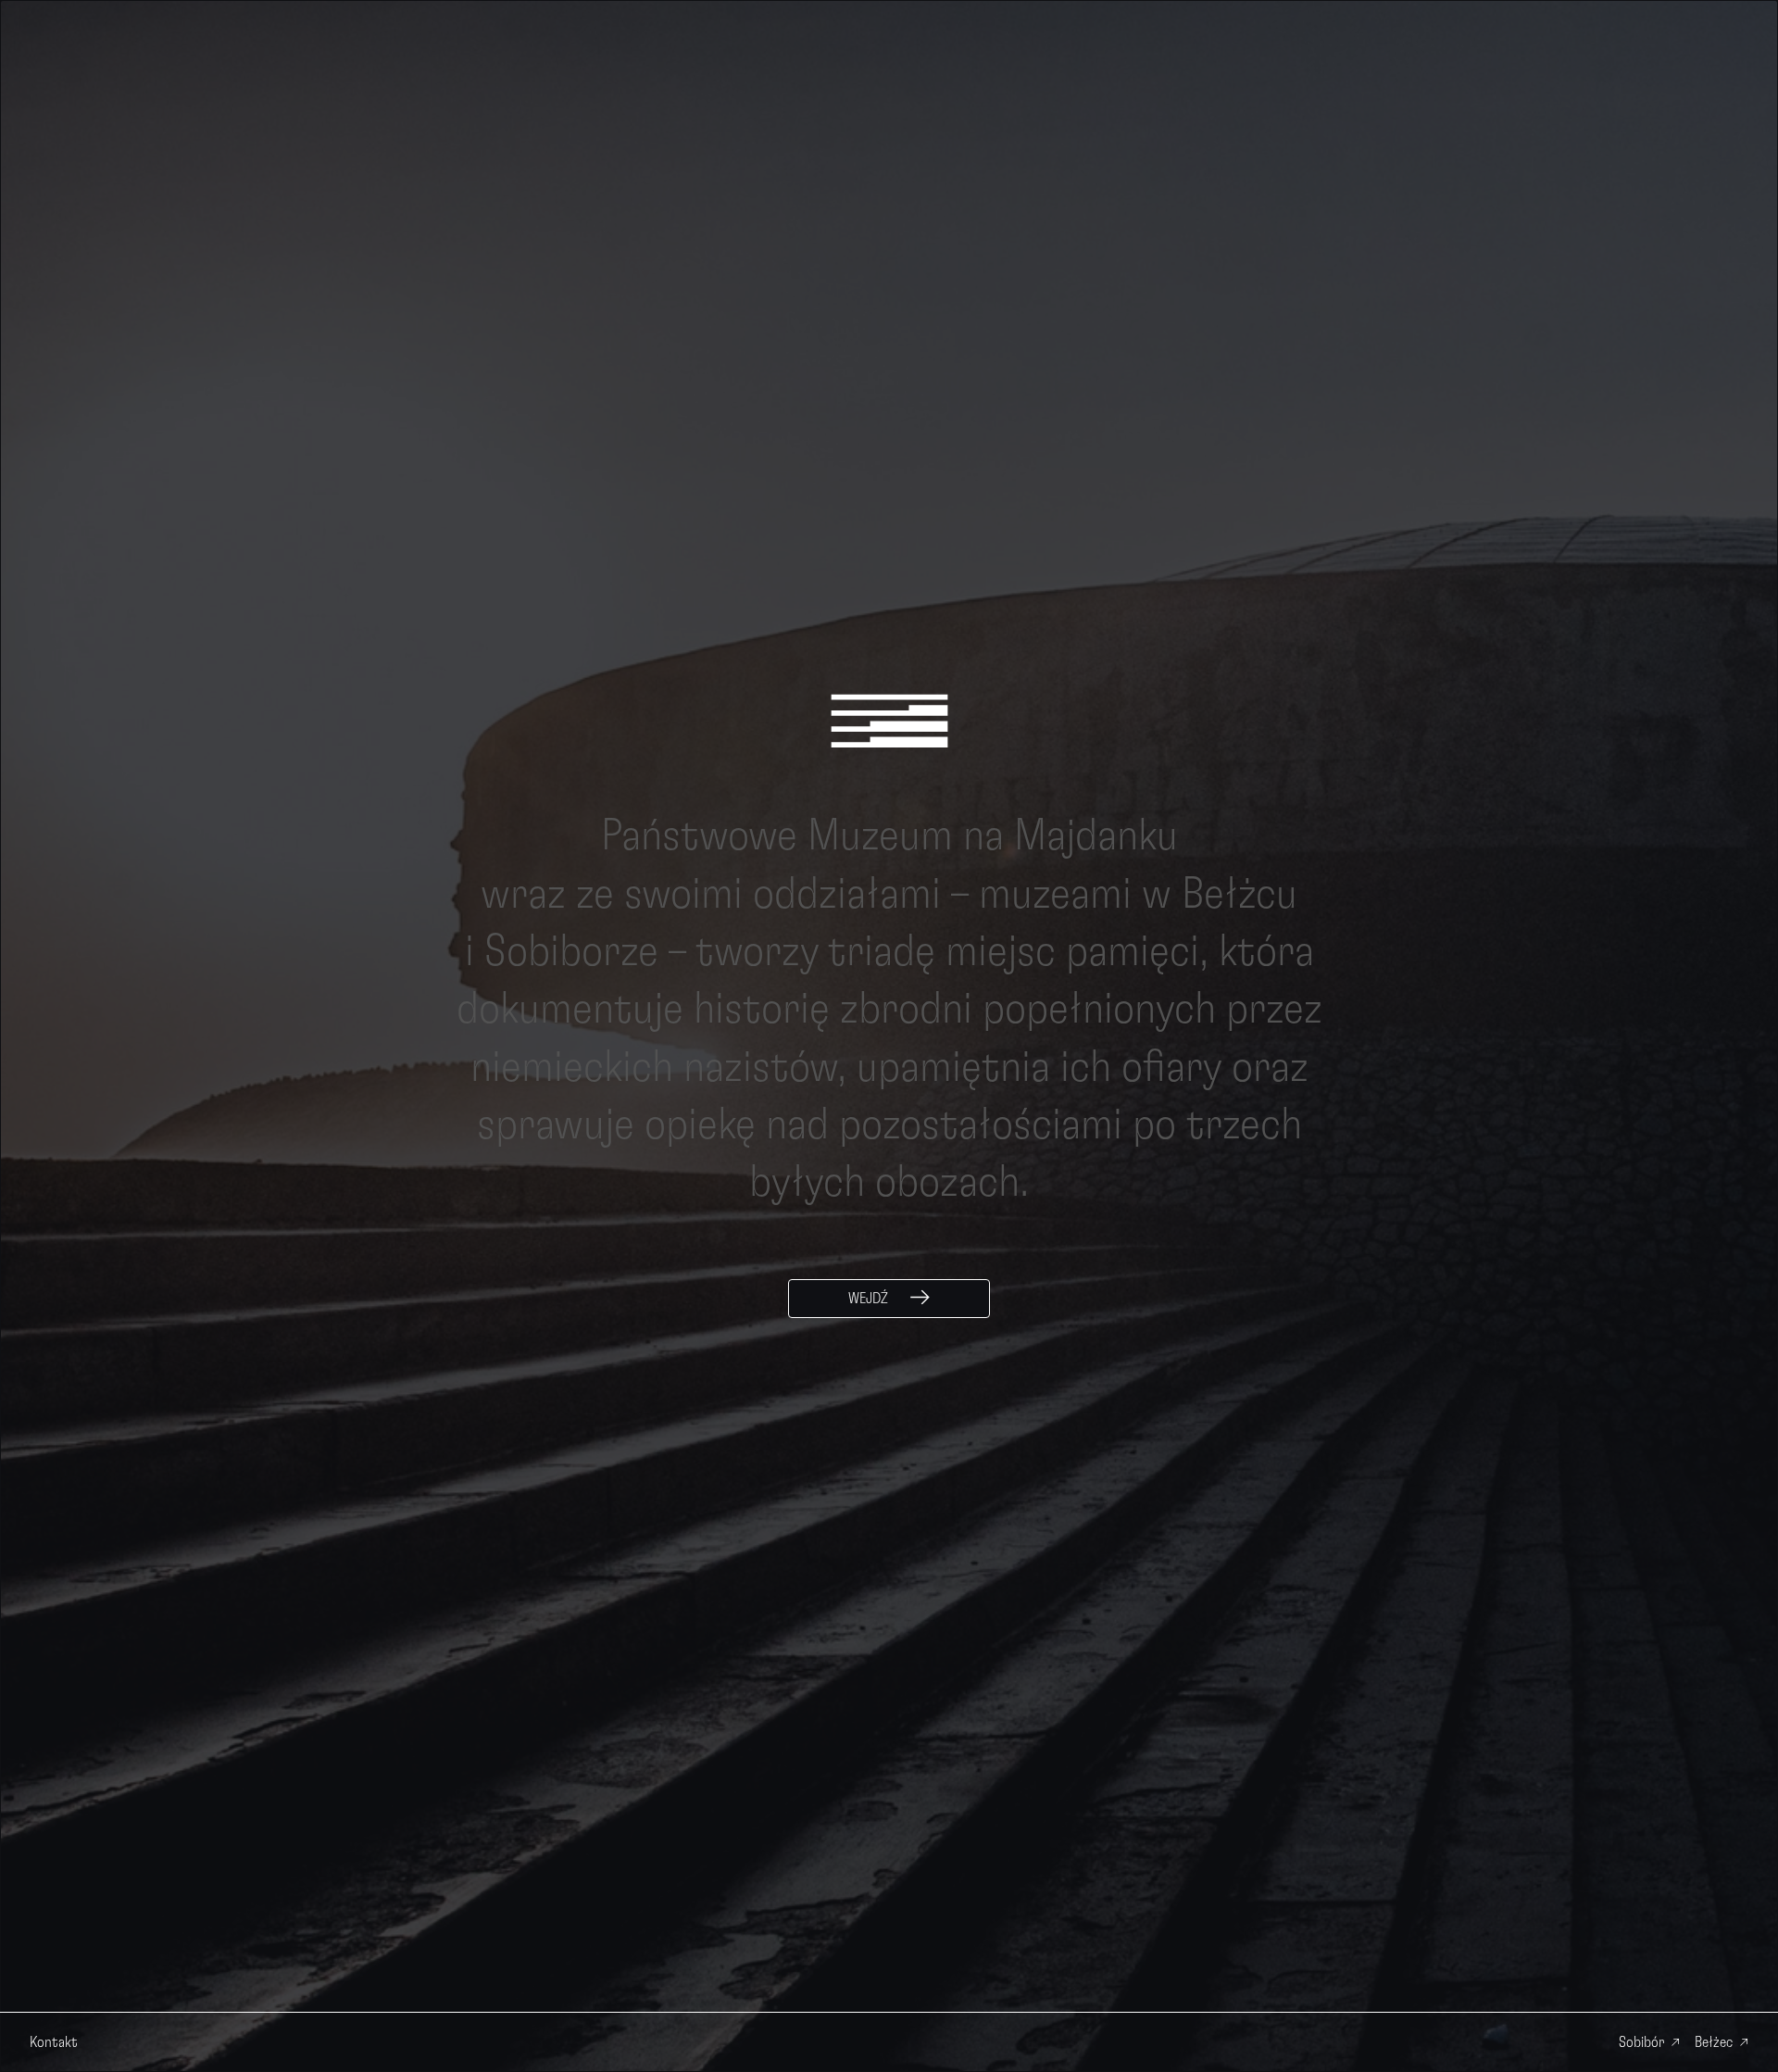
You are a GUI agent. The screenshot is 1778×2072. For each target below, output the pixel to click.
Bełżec (1714, 2042)
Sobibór (1641, 2042)
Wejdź (868, 1299)
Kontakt (54, 2042)
